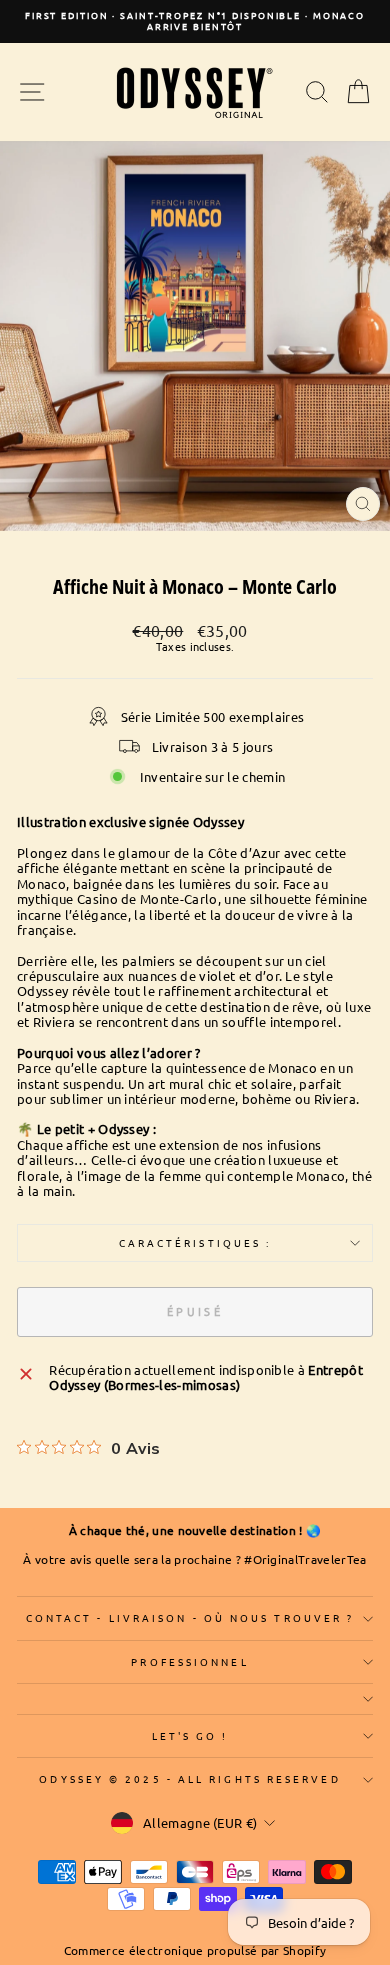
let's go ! (190, 1735)
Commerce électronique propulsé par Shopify (195, 1950)
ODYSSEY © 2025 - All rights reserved (189, 1778)
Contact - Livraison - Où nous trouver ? (190, 1617)
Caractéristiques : (195, 1242)
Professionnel (189, 1661)
